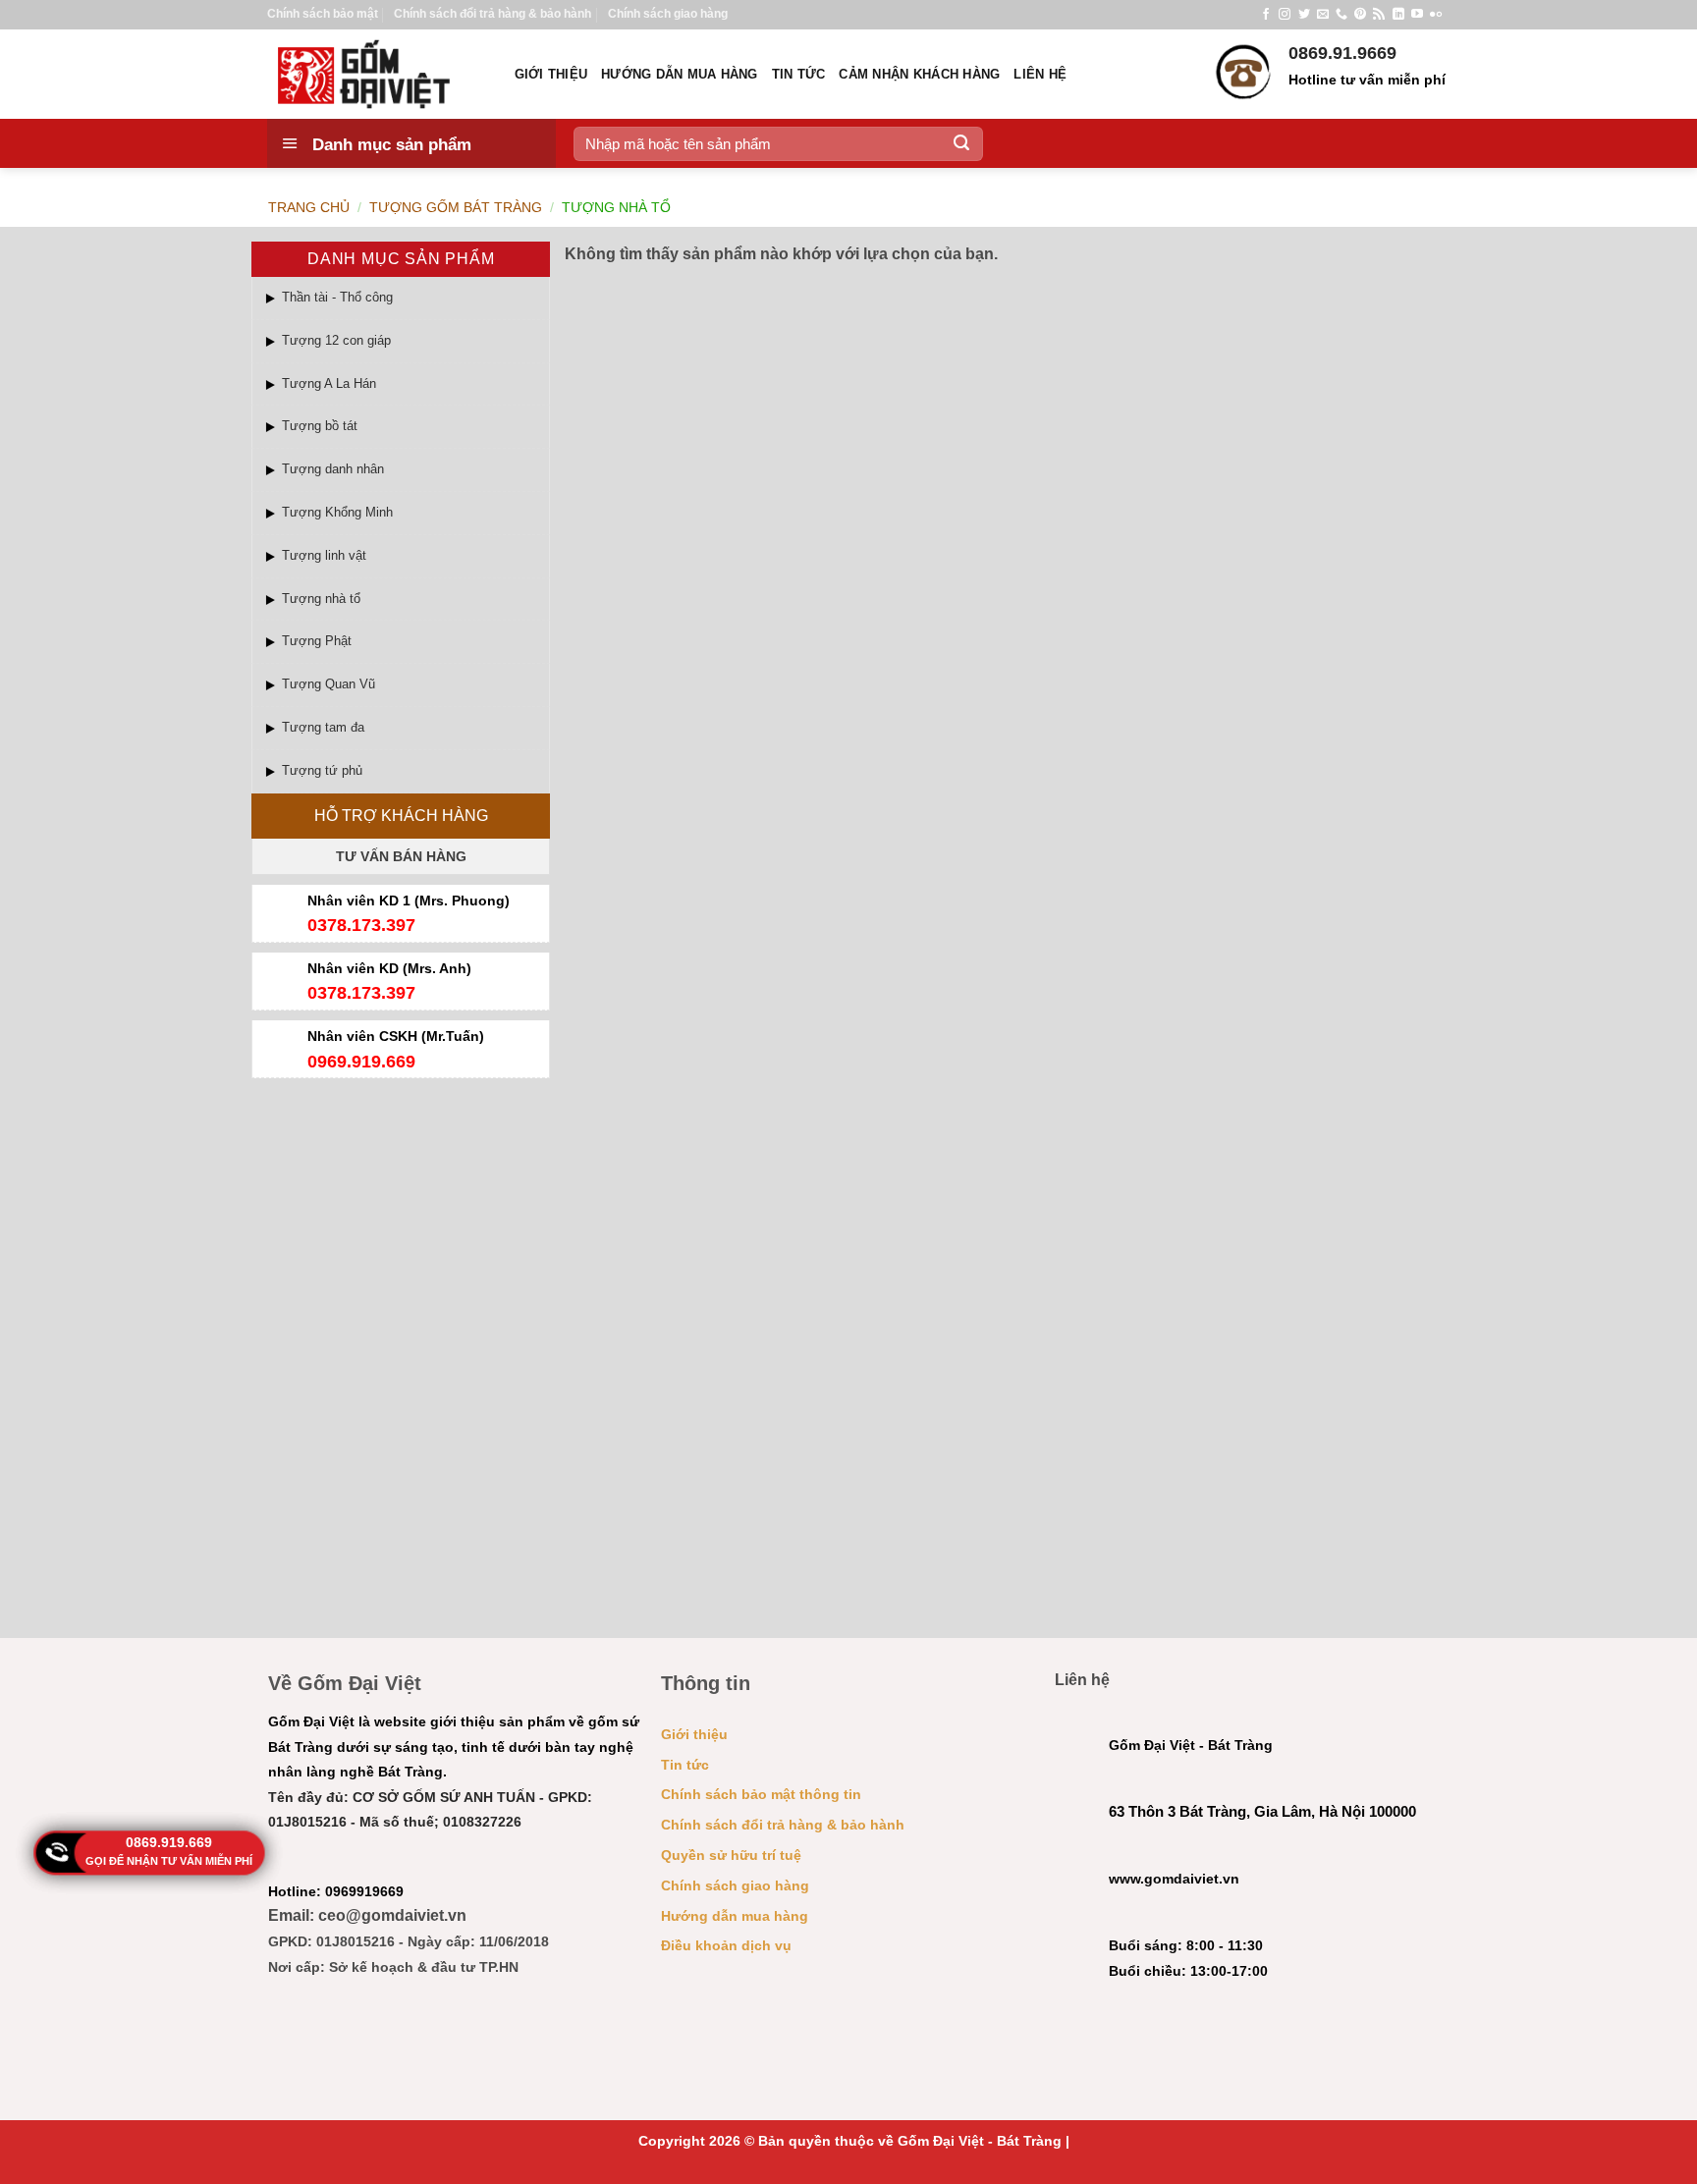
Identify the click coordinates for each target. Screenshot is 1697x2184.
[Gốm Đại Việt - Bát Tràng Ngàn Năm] (376, 74)
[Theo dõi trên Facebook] (1266, 15)
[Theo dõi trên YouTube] (1417, 15)
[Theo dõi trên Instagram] (1285, 15)
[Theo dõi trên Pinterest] (1360, 15)
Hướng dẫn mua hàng (680, 74)
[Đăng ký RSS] (1379, 15)
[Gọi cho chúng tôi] (1341, 15)
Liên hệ (1040, 74)
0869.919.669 (169, 1842)
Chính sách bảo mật (323, 14)
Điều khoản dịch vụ (726, 1945)
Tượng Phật (317, 641)
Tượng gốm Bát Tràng (456, 207)
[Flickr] (1436, 15)
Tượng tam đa (323, 727)
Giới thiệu (551, 74)
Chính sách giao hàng (668, 14)
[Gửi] (961, 143)
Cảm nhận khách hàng (919, 74)
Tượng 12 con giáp (336, 340)
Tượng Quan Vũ (328, 684)
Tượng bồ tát (320, 426)
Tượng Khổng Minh (337, 512)
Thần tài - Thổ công (337, 297)
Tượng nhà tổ (321, 599)
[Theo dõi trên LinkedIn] (1398, 15)
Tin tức (799, 74)
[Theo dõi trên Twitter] (1304, 15)
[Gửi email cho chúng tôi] (1323, 15)
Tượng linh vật (324, 555)
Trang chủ (309, 207)
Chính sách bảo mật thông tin (761, 1794)
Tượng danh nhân (333, 469)
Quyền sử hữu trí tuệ (731, 1855)
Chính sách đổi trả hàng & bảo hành (493, 14)
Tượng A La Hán (329, 383)
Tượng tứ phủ (322, 770)
